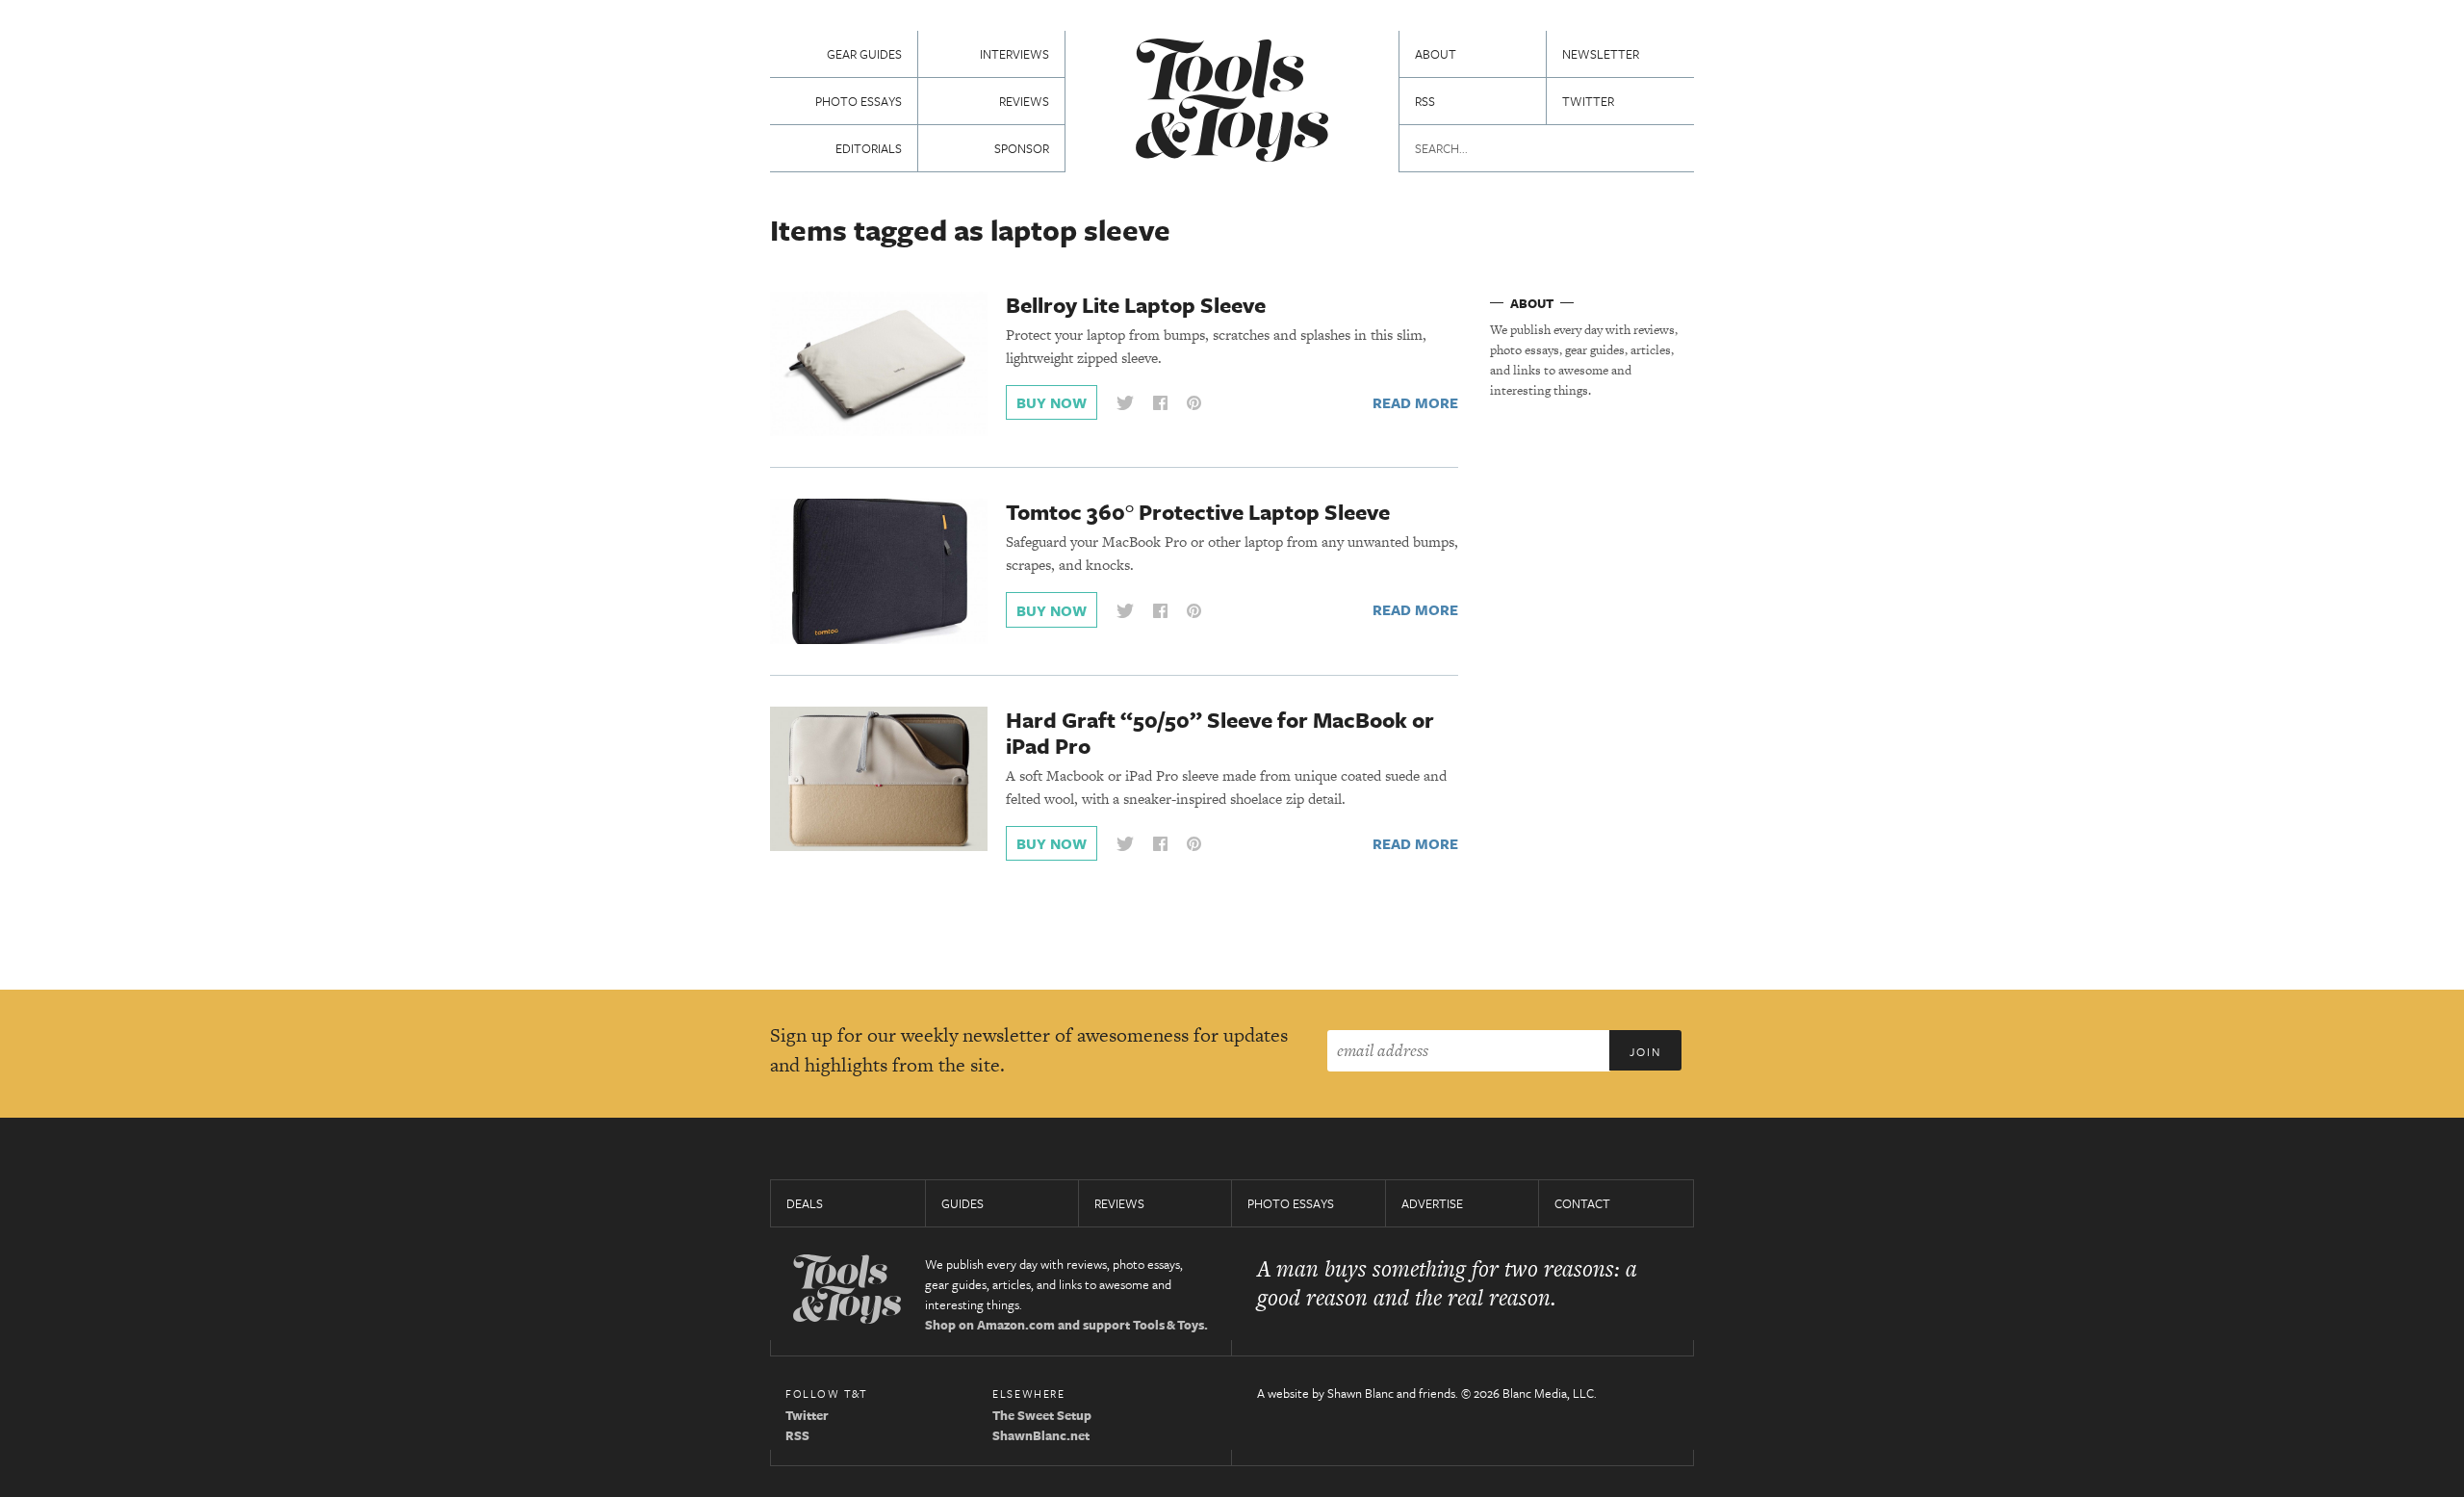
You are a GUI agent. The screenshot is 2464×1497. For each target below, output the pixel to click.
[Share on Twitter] (1125, 403)
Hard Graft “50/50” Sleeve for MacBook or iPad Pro (1220, 733)
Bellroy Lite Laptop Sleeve (1136, 305)
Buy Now (1052, 402)
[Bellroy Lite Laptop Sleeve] (879, 363)
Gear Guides (864, 54)
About (1436, 54)
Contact (1582, 1203)
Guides (962, 1203)
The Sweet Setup (1042, 1415)
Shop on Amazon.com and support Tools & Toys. (1066, 1325)
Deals (805, 1203)
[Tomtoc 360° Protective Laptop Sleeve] (879, 570)
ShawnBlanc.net (1041, 1435)
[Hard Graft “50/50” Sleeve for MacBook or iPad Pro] (879, 778)
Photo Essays (859, 101)
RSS (1425, 101)
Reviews (1024, 101)
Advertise (1432, 1203)
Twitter (1588, 101)
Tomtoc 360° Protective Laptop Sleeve (1198, 512)
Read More (1415, 402)
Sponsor (1022, 148)
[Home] (1232, 103)
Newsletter (1601, 54)
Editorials (869, 148)
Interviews (1014, 54)
